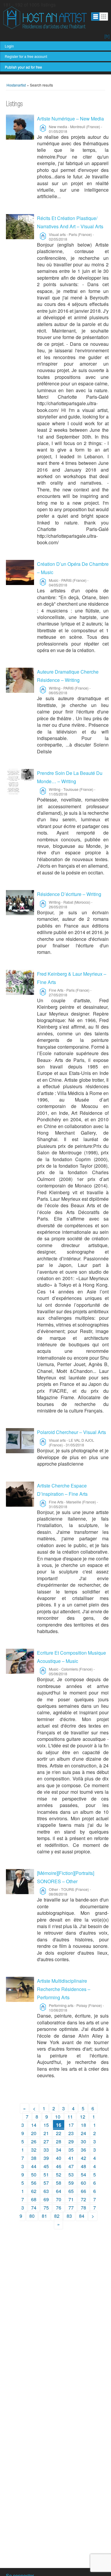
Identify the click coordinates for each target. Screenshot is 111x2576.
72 (83, 2199)
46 (59, 2166)
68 (34, 2199)
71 (71, 2199)
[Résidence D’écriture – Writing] (20, 903)
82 (57, 2216)
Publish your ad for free (23, 67)
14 (34, 2125)
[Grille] (104, 17)
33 (46, 2150)
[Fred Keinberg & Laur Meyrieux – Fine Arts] (20, 982)
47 (71, 2166)
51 (46, 2175)
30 (83, 2141)
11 (70, 2117)
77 (71, 2208)
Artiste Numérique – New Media (70, 119)
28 (59, 2141)
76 (59, 2208)
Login (9, 46)
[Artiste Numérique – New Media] (20, 127)
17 (71, 2125)
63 (46, 2191)
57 (46, 2183)
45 (46, 2166)
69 (46, 2199)
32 (34, 2150)
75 (46, 2208)
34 (59, 2150)
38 (34, 2158)
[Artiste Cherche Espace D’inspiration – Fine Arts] (20, 1494)
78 (83, 2208)
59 (71, 2183)
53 (71, 2175)
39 (46, 2158)
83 (69, 2216)
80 (32, 2216)
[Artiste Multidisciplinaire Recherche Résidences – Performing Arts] (20, 1989)
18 (83, 2125)
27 (46, 2141)
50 (34, 2175)
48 (83, 2166)
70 (59, 2199)
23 (71, 2133)
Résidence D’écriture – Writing (69, 894)
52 (59, 2175)
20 (34, 2133)
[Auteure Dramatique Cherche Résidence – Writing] (20, 680)
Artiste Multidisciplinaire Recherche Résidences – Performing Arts (64, 1989)
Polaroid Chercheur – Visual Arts (71, 1432)
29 (71, 2141)
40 (59, 2158)
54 (83, 2175)
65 (71, 2191)
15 (46, 2125)
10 (58, 2117)
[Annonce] (95, 17)
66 (83, 2191)
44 (34, 2166)
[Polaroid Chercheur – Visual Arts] (20, 1441)
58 (59, 2183)
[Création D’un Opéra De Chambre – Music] (20, 572)
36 (83, 2150)
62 (34, 2191)
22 (59, 2133)
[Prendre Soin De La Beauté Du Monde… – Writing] (20, 782)
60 (83, 2183)
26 (34, 2141)
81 (44, 2216)
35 (71, 2150)
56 (34, 2183)
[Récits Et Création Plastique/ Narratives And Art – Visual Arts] (20, 227)
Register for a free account (26, 56)
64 (59, 2191)
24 (83, 2133)
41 (71, 2158)
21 (46, 2133)
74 (34, 2208)
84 (82, 2216)
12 (83, 2117)
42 (83, 2158)
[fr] (107, 36)
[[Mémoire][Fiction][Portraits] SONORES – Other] (20, 1882)
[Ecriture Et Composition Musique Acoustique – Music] (20, 1661)
